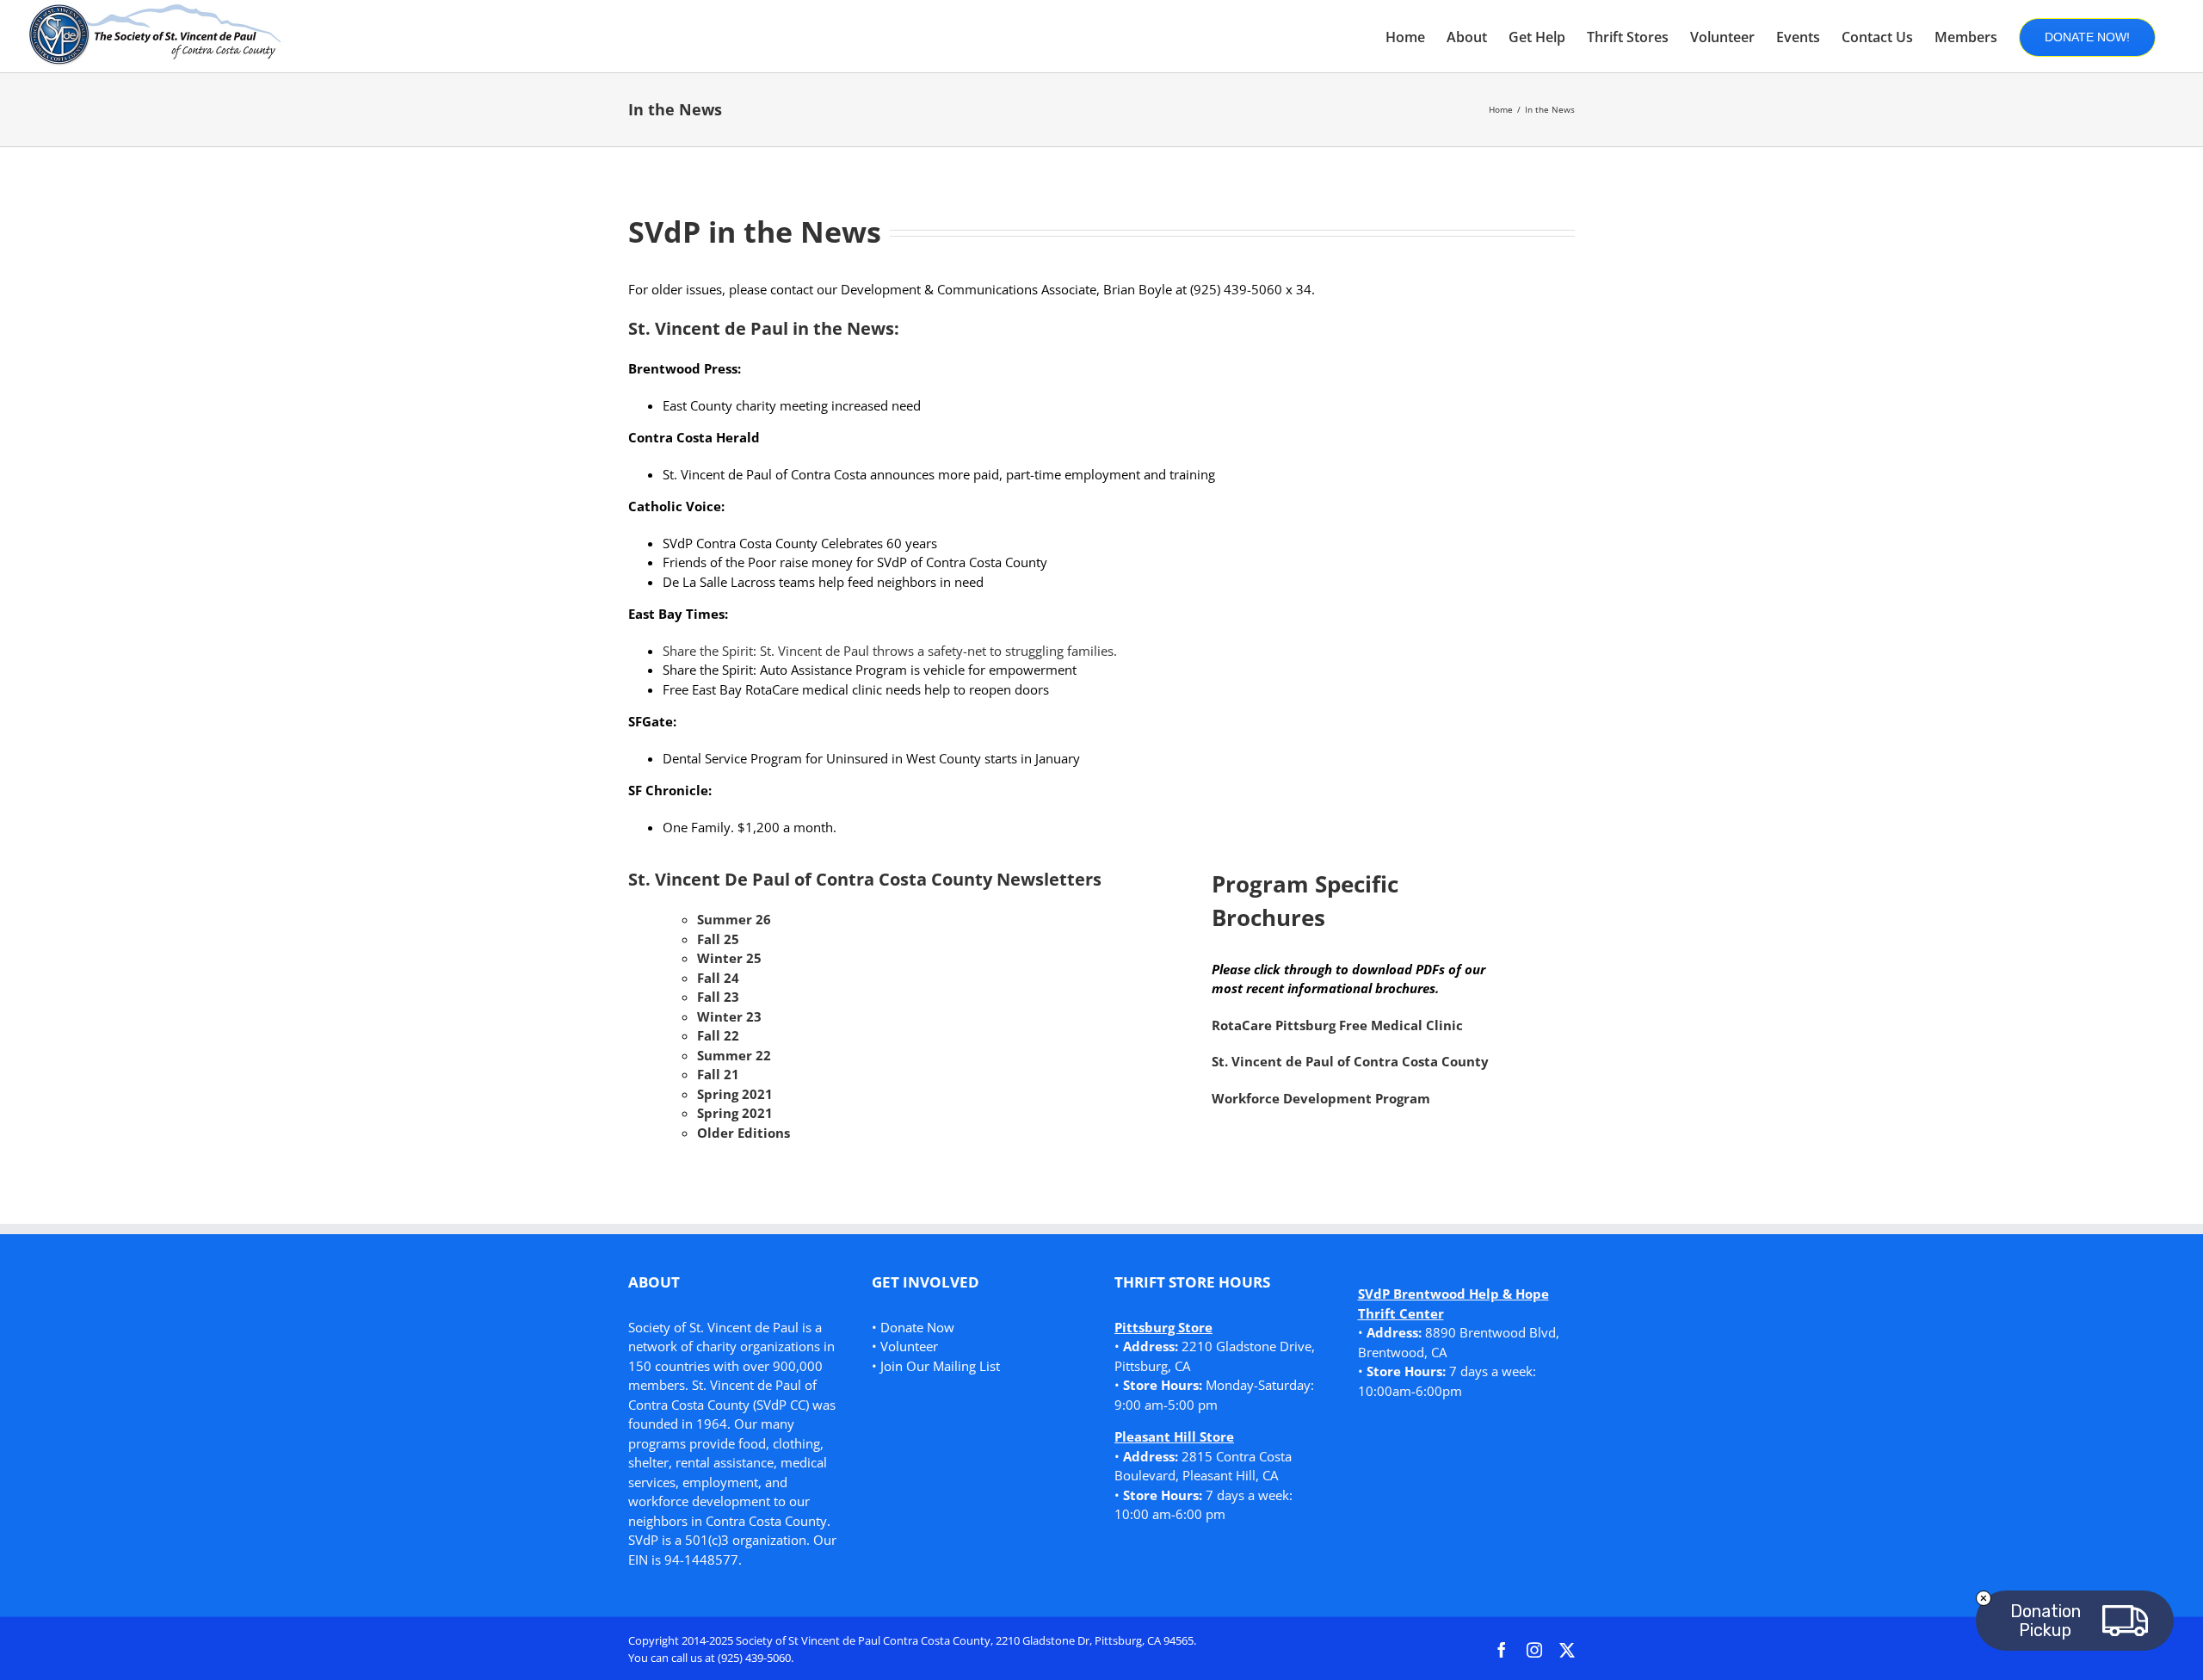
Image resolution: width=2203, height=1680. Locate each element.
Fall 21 (718, 1074)
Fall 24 (718, 978)
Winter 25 (729, 958)
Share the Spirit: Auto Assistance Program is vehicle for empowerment (870, 670)
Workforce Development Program (1321, 1098)
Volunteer (909, 1346)
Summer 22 (734, 1055)
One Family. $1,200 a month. (750, 827)
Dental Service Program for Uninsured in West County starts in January (871, 758)
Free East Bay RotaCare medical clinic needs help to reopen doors (856, 689)
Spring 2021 (735, 1094)
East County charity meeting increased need (792, 405)
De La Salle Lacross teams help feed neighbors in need (823, 582)
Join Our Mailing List (940, 1366)
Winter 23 (729, 1016)
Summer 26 (734, 919)
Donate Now (917, 1327)
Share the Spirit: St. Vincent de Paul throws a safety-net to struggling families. (890, 651)
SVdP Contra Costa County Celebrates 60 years (800, 543)
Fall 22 (718, 1035)
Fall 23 (718, 997)
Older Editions (744, 1133)
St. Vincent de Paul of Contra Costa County (1350, 1061)
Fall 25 (718, 939)
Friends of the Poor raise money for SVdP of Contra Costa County (855, 562)
